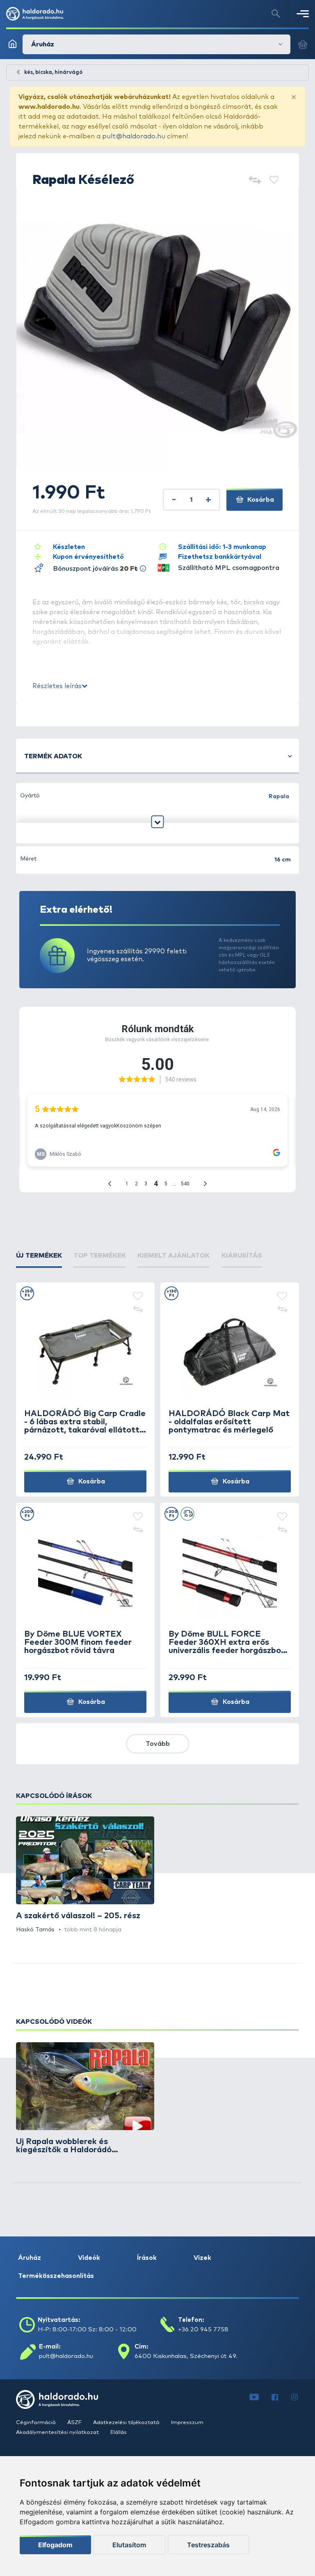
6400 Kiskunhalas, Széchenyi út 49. (186, 2356)
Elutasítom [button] (129, 2545)
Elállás (119, 2433)
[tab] (39, 1256)
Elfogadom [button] (55, 2545)
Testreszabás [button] (208, 2545)
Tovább (158, 1744)
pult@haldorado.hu (134, 136)
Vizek (202, 2258)
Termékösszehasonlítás (56, 2276)
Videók (89, 2258)
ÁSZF (75, 2423)
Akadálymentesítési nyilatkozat (58, 2433)
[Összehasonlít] (255, 181)
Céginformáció (37, 2423)
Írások (147, 2258)
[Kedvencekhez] (274, 181)
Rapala (279, 797)
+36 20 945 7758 (203, 2329)
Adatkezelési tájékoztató (127, 2423)
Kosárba (260, 500)
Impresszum (187, 2423)
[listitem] (85, 1875)
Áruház (30, 2258)
